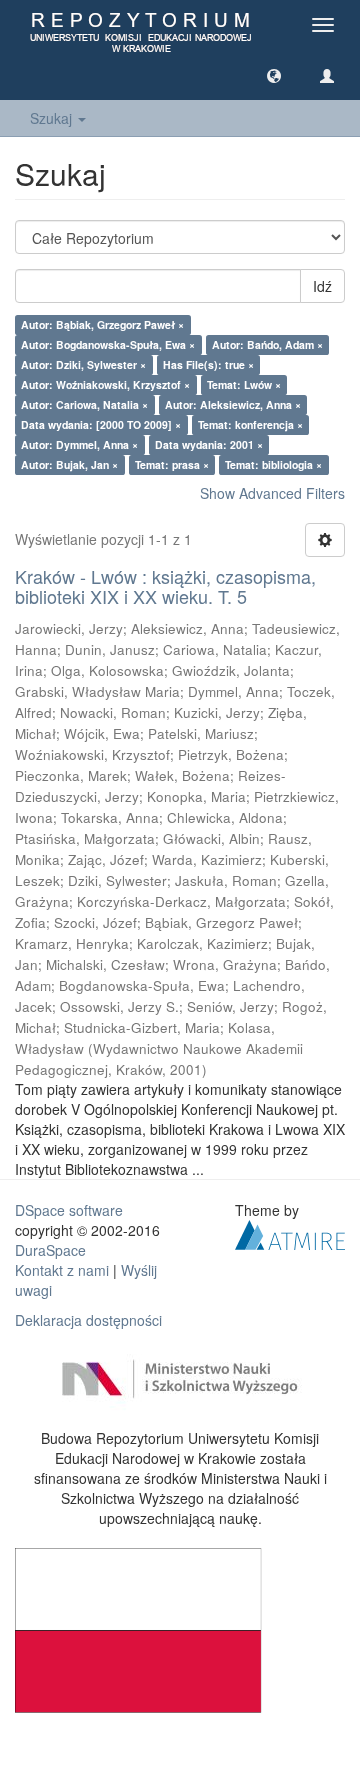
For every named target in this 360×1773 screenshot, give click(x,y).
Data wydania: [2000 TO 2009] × (101, 424)
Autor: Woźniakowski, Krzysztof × (105, 384)
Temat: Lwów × (244, 384)
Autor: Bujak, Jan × (69, 464)
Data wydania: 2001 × (209, 444)
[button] (274, 75)
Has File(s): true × (208, 364)
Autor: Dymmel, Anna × (79, 444)
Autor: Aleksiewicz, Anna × (233, 404)
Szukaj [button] (53, 118)
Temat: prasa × (172, 464)
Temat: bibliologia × (273, 464)
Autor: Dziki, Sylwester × (83, 364)
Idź (322, 286)
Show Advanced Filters (272, 493)
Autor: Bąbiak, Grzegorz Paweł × (102, 324)
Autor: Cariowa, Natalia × (84, 404)
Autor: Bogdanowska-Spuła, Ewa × (108, 344)
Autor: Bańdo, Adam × (267, 344)
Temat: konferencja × (250, 424)
